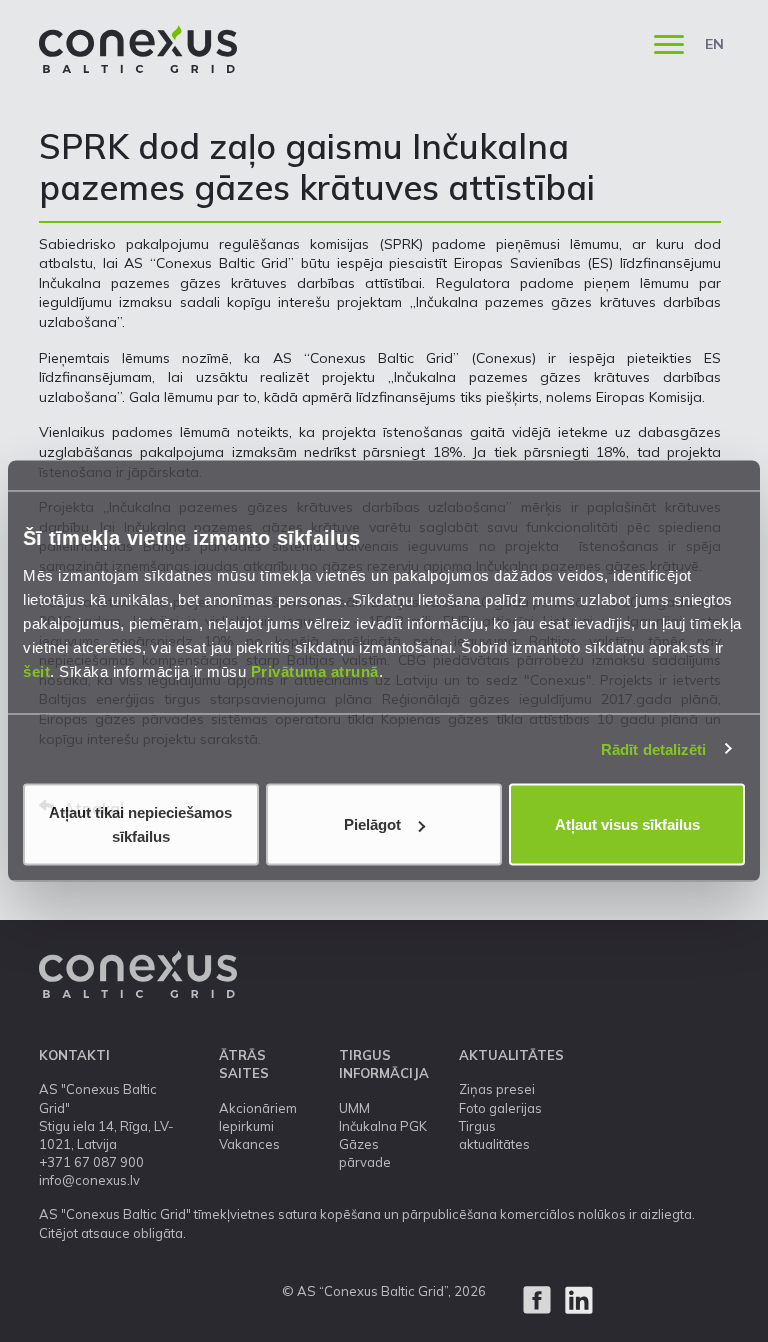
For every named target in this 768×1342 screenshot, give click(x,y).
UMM (354, 1108)
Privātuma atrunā (315, 671)
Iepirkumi (246, 1126)
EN (714, 44)
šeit (36, 671)
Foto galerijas (500, 1108)
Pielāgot (372, 824)
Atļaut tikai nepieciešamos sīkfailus (140, 824)
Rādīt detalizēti (654, 748)
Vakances (249, 1144)
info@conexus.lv (89, 1180)
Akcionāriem (258, 1108)
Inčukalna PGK (383, 1126)
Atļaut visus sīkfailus (627, 824)
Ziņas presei (497, 1089)
